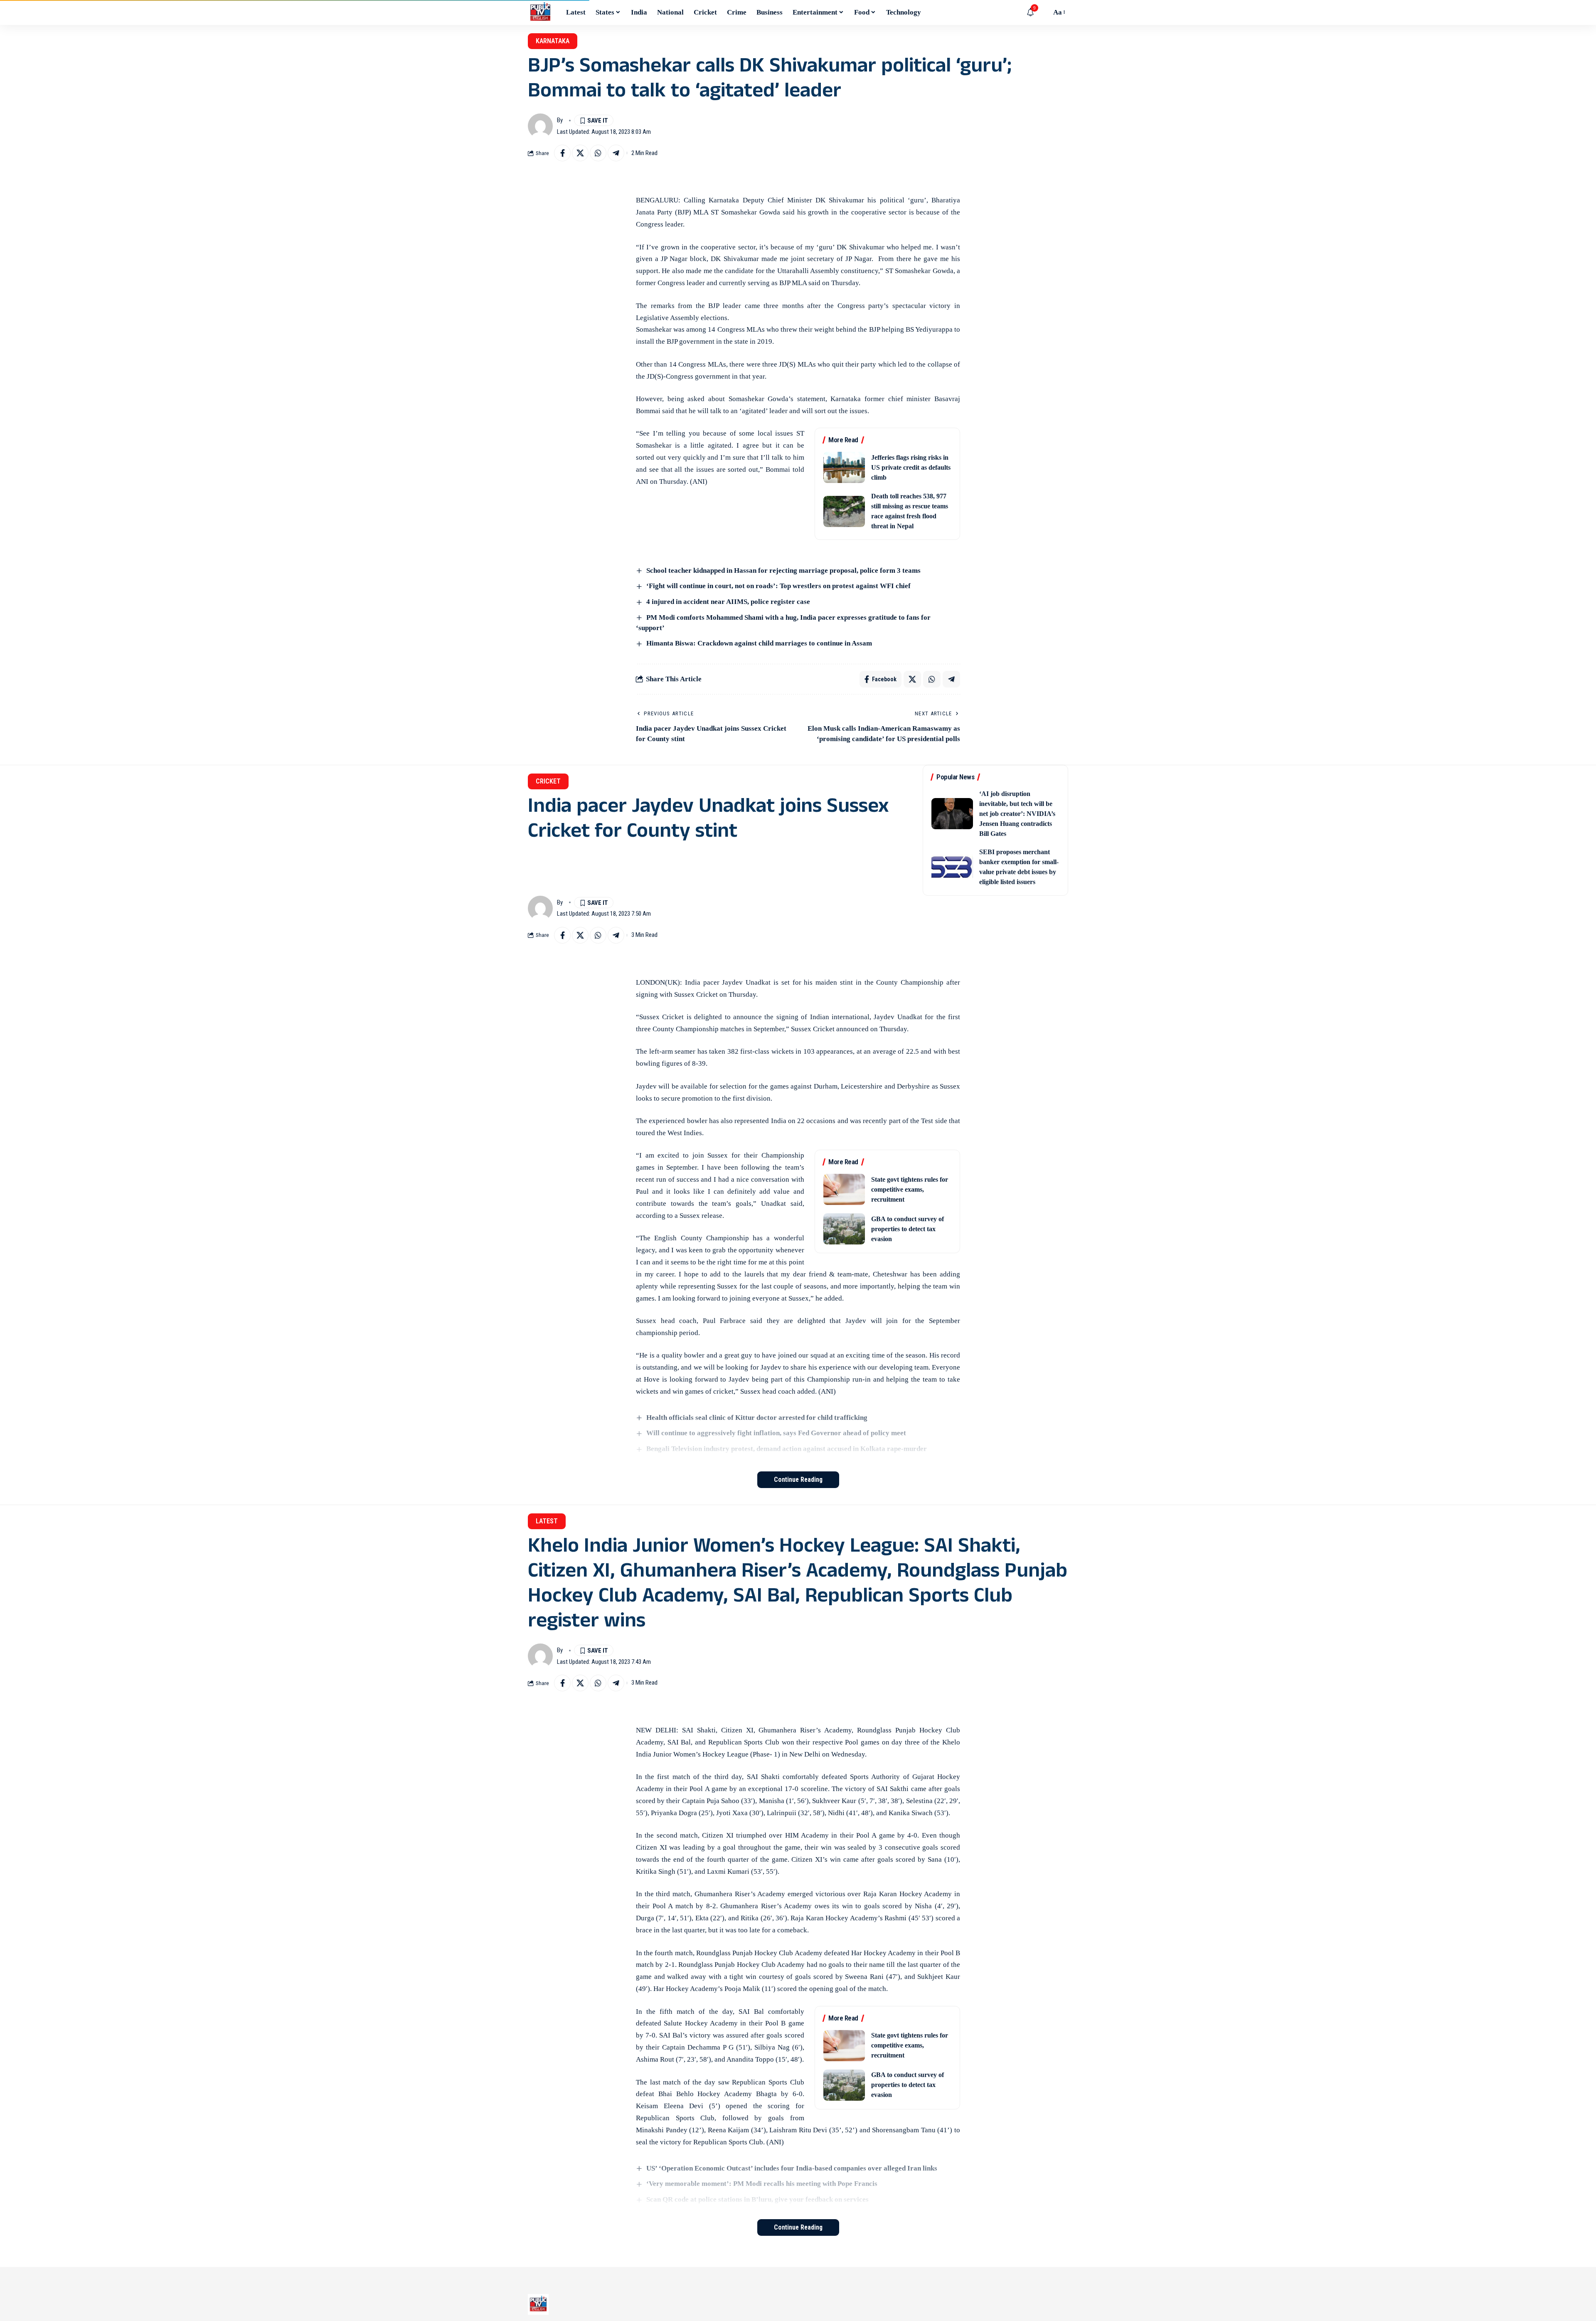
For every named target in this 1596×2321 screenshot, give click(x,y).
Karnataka (553, 41)
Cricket (548, 781)
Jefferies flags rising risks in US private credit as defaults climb (911, 467)
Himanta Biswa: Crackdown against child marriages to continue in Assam (759, 643)
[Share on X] (580, 153)
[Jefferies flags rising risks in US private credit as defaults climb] (844, 467)
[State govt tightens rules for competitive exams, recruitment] (844, 1189)
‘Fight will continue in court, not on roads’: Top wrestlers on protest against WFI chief (778, 586)
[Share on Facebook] (562, 153)
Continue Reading (798, 1480)
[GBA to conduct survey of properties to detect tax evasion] (844, 1229)
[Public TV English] (540, 12)
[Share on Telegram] (616, 153)
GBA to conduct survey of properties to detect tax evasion (908, 1229)
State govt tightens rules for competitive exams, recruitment (910, 1189)
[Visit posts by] (540, 126)
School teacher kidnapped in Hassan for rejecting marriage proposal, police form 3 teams (783, 570)
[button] (1043, 12)
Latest (547, 1521)
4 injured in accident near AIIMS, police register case (728, 602)
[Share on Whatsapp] (598, 153)
